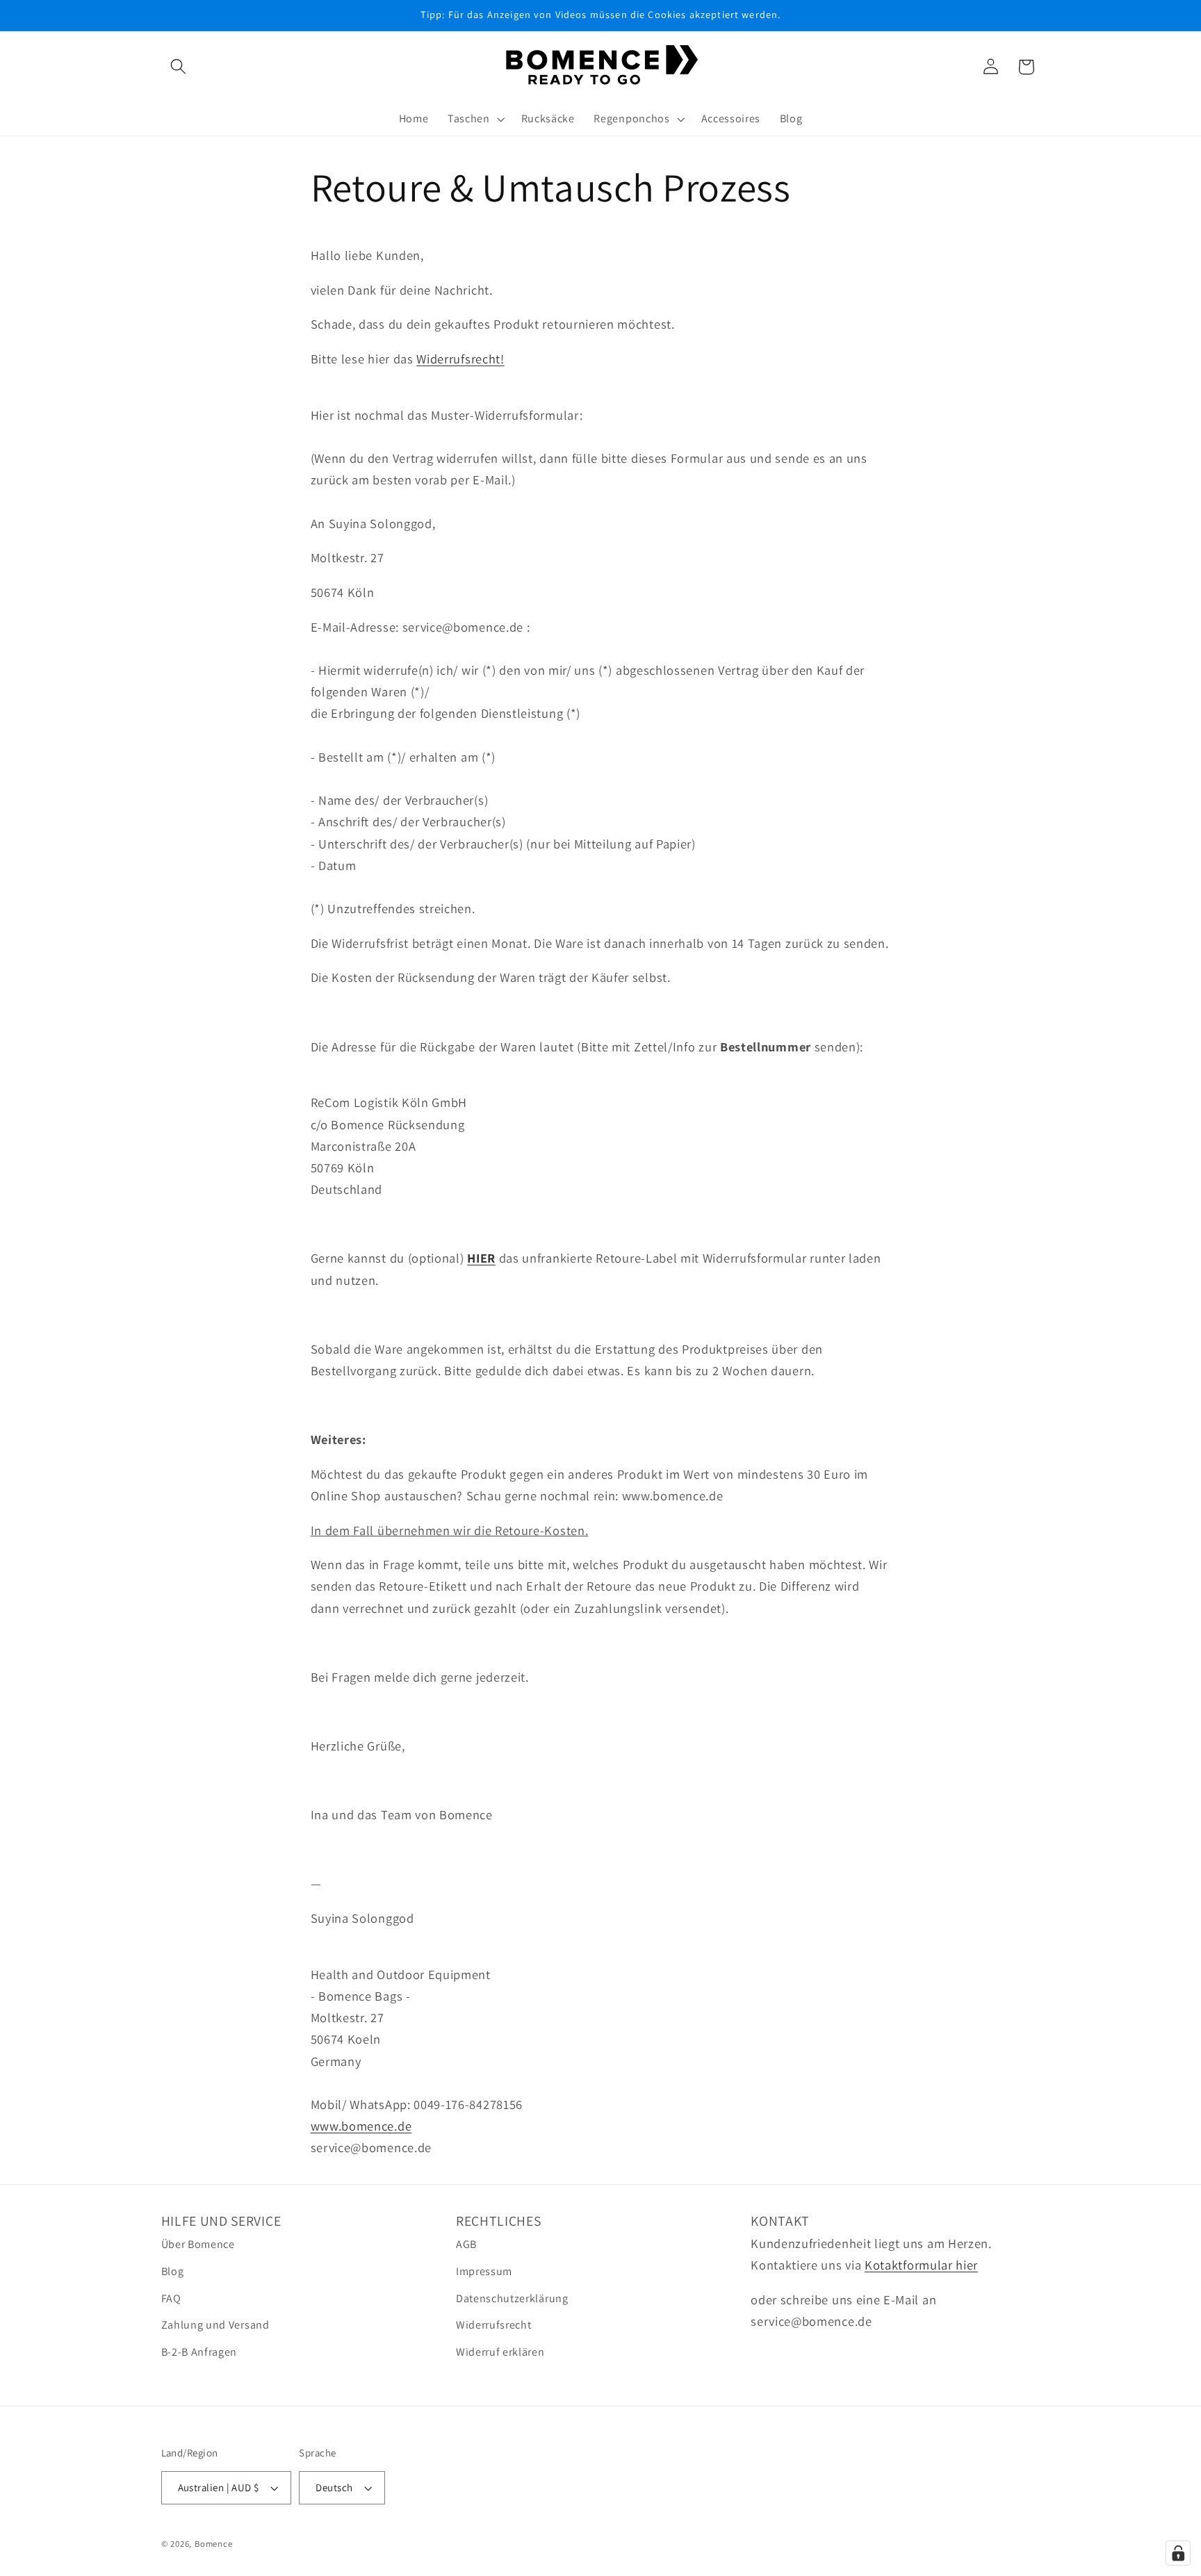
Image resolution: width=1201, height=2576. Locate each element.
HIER (481, 1258)
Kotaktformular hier (921, 2265)
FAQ (171, 2298)
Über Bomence (198, 2244)
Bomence (214, 2544)
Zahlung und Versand (215, 2325)
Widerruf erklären (500, 2352)
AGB (466, 2244)
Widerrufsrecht (494, 2325)
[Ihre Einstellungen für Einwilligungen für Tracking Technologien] (1178, 2553)
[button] (179, 67)
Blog (173, 2271)
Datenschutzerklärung (512, 2298)
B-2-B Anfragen (199, 2352)
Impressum (484, 2271)
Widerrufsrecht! (460, 359)
